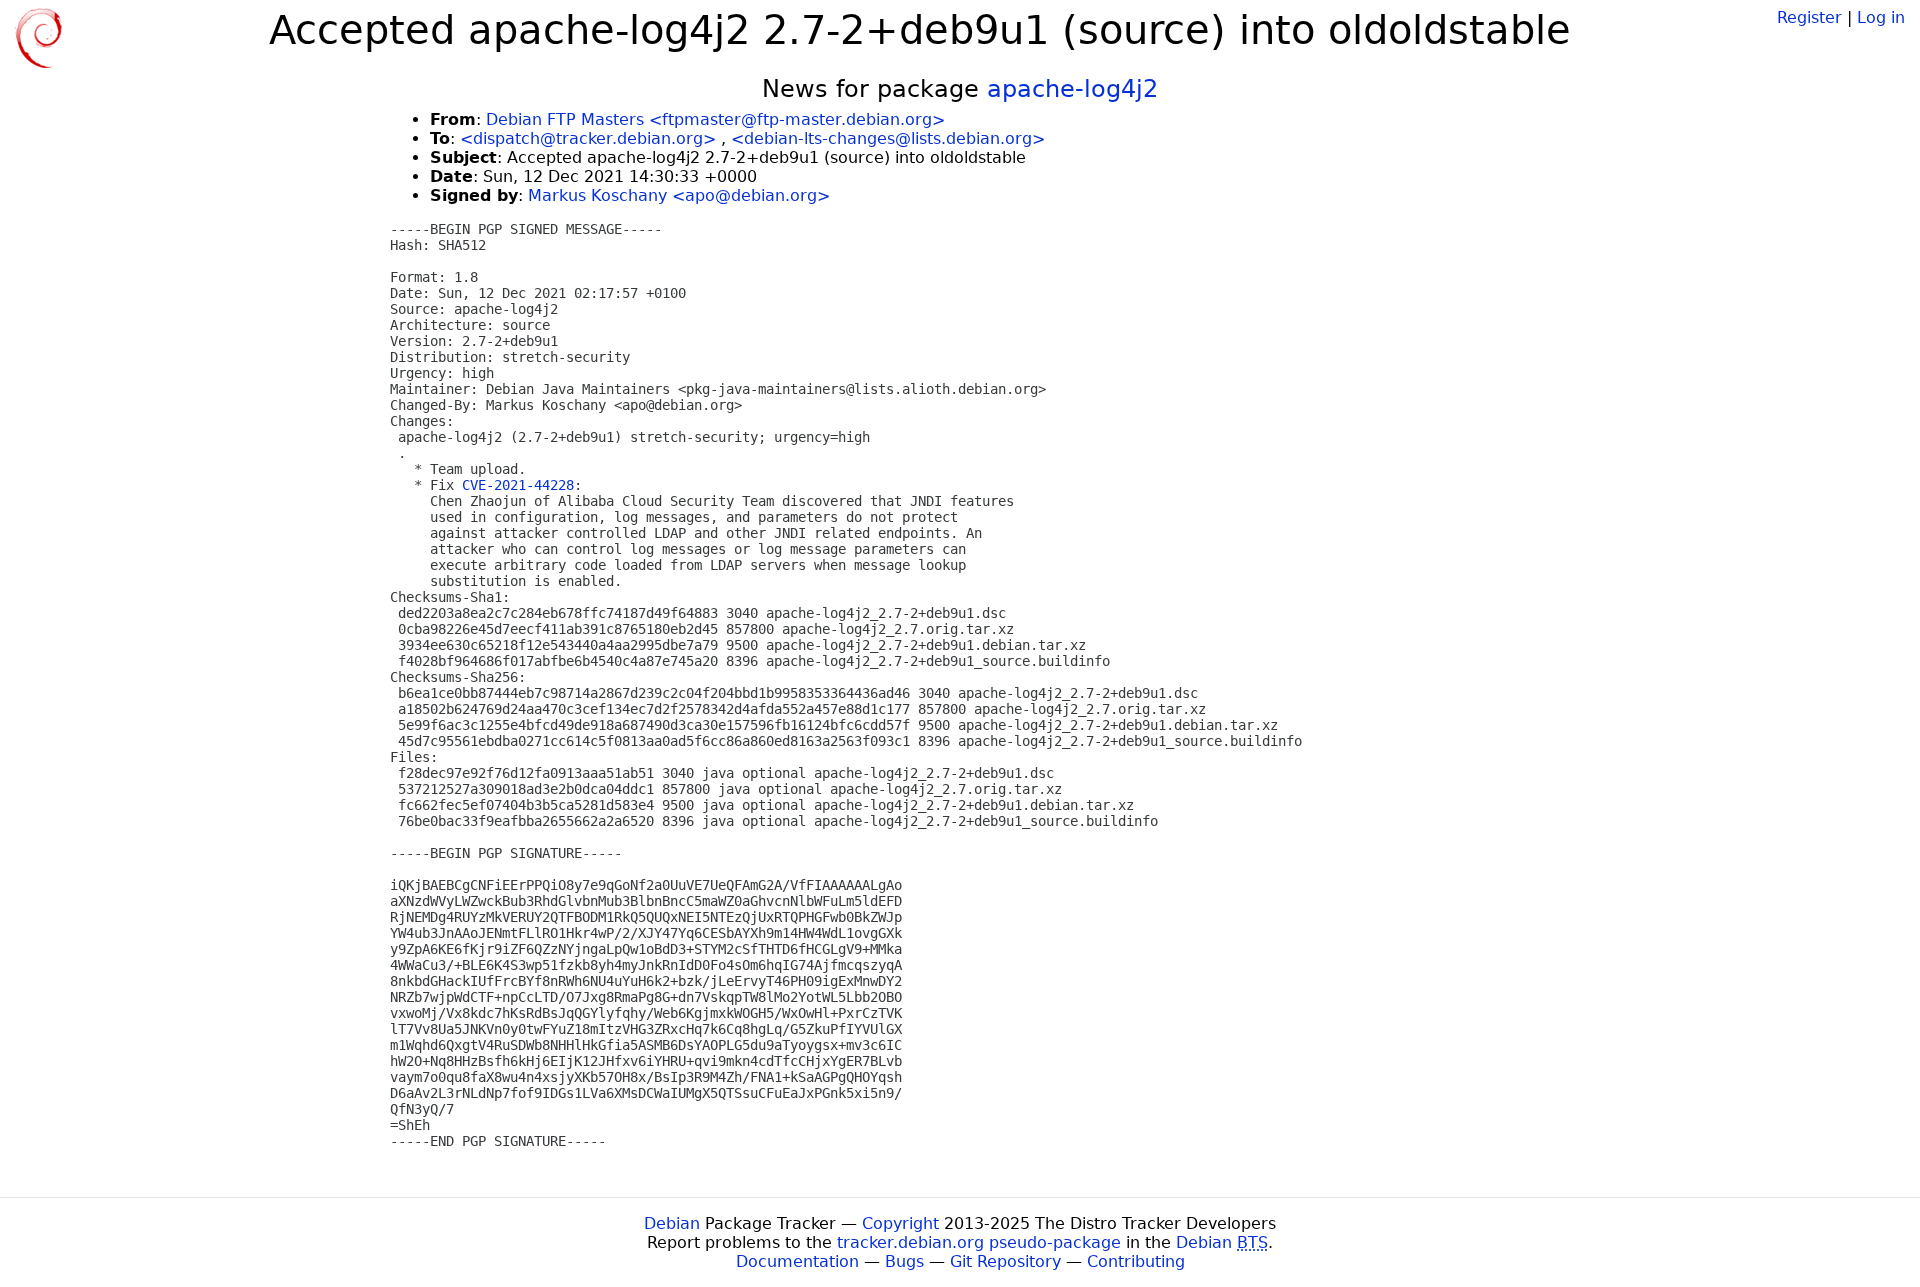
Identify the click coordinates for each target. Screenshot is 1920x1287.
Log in (1881, 17)
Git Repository (1005, 1261)
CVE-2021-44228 (518, 485)
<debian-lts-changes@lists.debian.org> (888, 138)
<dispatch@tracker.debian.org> (588, 138)
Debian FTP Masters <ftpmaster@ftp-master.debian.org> (715, 119)
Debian (672, 1223)
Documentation (797, 1261)
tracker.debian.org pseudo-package (979, 1242)
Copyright (900, 1223)
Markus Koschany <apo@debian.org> (679, 195)
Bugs (904, 1261)
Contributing (1136, 1261)
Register (1809, 17)
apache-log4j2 (1072, 89)
